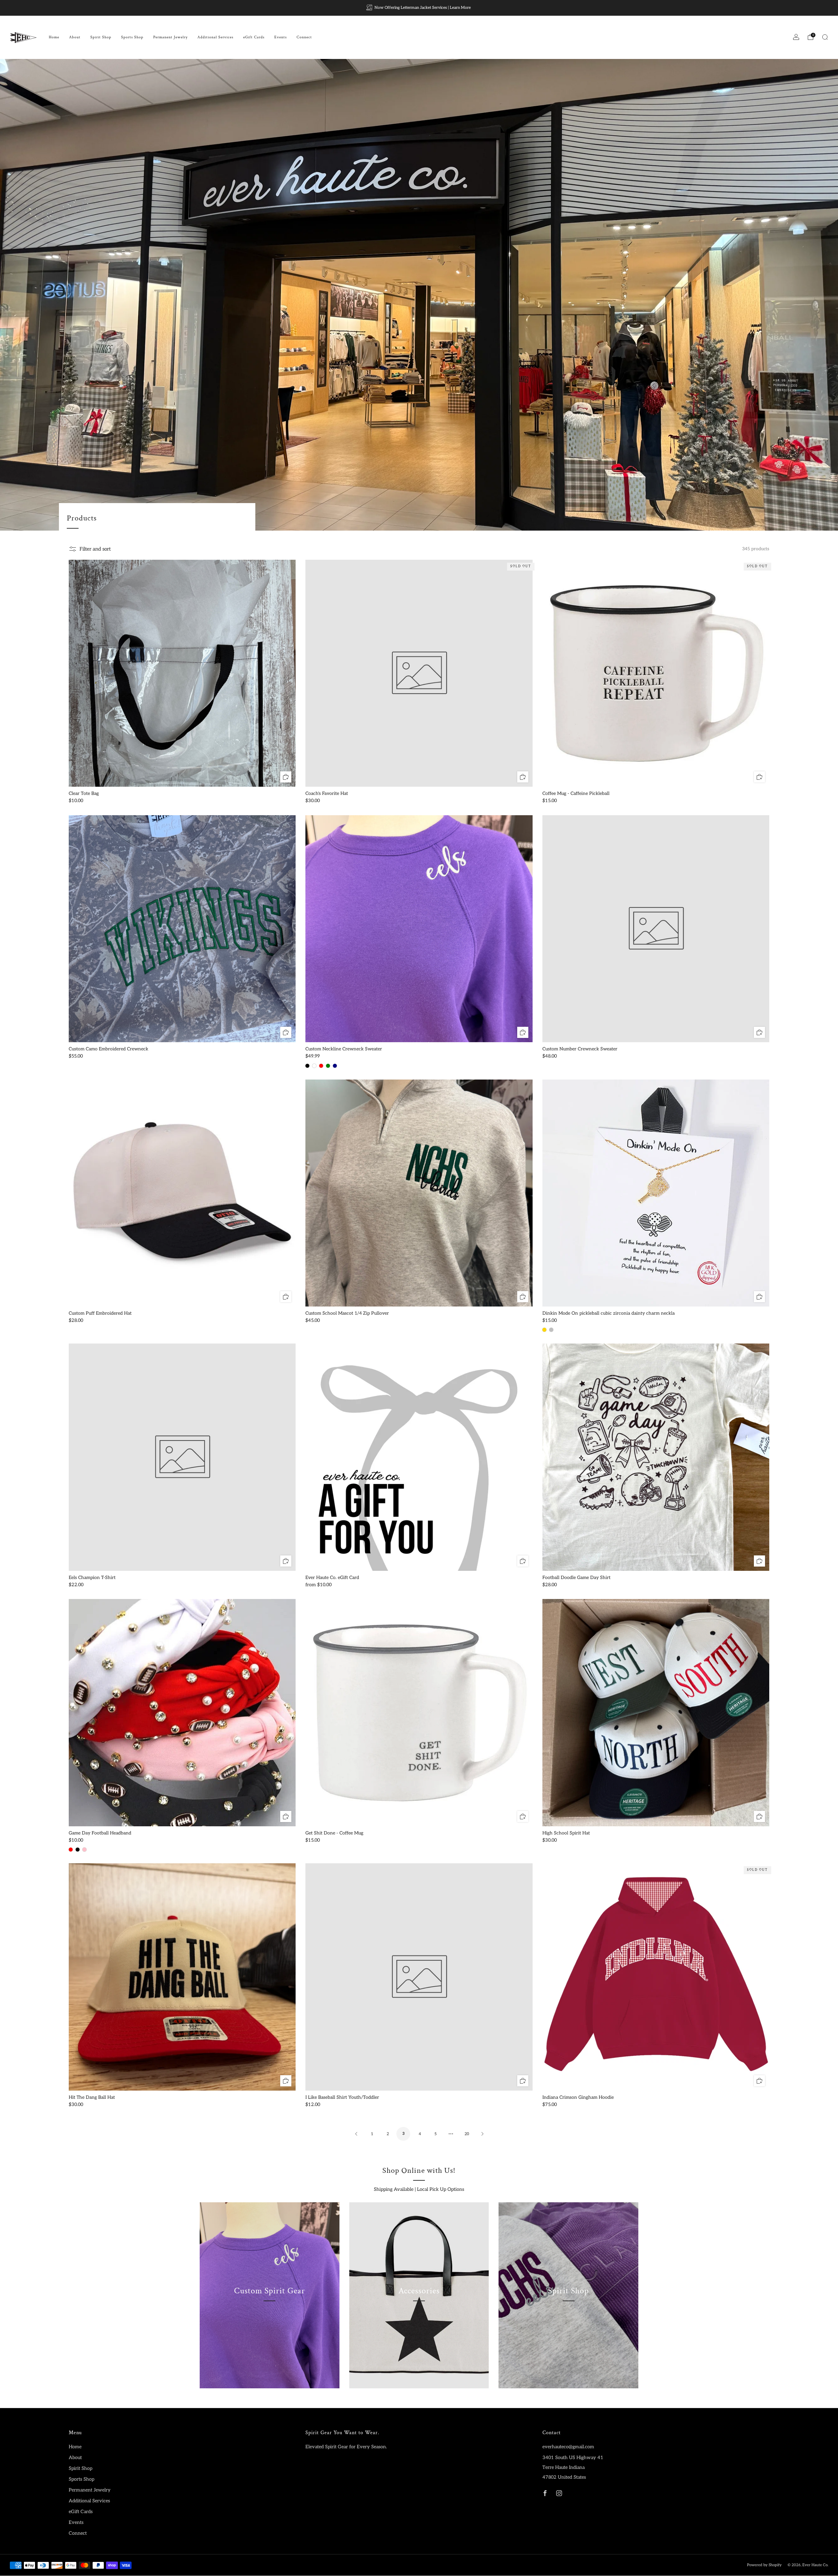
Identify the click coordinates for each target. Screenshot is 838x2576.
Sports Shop (132, 37)
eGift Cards (254, 37)
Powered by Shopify (764, 2565)
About (75, 37)
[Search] (825, 37)
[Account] (796, 37)
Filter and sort (95, 549)
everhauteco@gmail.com (568, 2447)
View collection (269, 2321)
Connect (304, 37)
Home (54, 37)
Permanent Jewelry (170, 37)
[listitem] (419, 8)
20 (467, 2134)
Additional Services (215, 37)
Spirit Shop (101, 37)
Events (281, 37)
